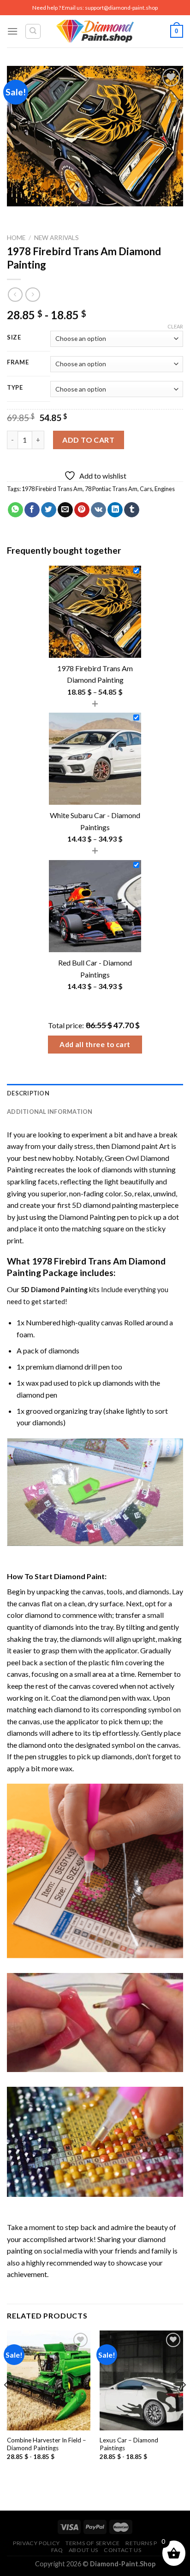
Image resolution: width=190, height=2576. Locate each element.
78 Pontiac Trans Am (111, 489)
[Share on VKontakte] (98, 510)
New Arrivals (56, 238)
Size (14, 338)
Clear (175, 326)
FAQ (57, 2550)
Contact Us (122, 2550)
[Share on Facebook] (32, 510)
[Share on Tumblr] (132, 510)
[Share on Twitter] (49, 510)
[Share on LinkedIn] (115, 510)
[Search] (33, 31)
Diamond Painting (87, 1217)
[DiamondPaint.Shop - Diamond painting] (95, 31)
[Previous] (6, 2403)
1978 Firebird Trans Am (52, 489)
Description (28, 1093)
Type (15, 388)
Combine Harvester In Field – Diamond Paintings (47, 2444)
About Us (83, 2550)
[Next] (184, 2403)
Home (16, 238)
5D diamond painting (105, 1205)
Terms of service (93, 2543)
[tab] (95, 1093)
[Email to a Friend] (65, 510)
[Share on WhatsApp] (15, 510)
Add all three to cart (95, 1044)
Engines (165, 489)
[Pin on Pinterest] (82, 510)
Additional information (50, 1112)
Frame (18, 363)
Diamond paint (134, 1146)
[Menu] (12, 31)
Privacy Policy (36, 2543)
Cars (146, 489)
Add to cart (88, 440)
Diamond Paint (79, 1576)
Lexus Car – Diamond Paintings (129, 2444)
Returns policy (150, 2543)
